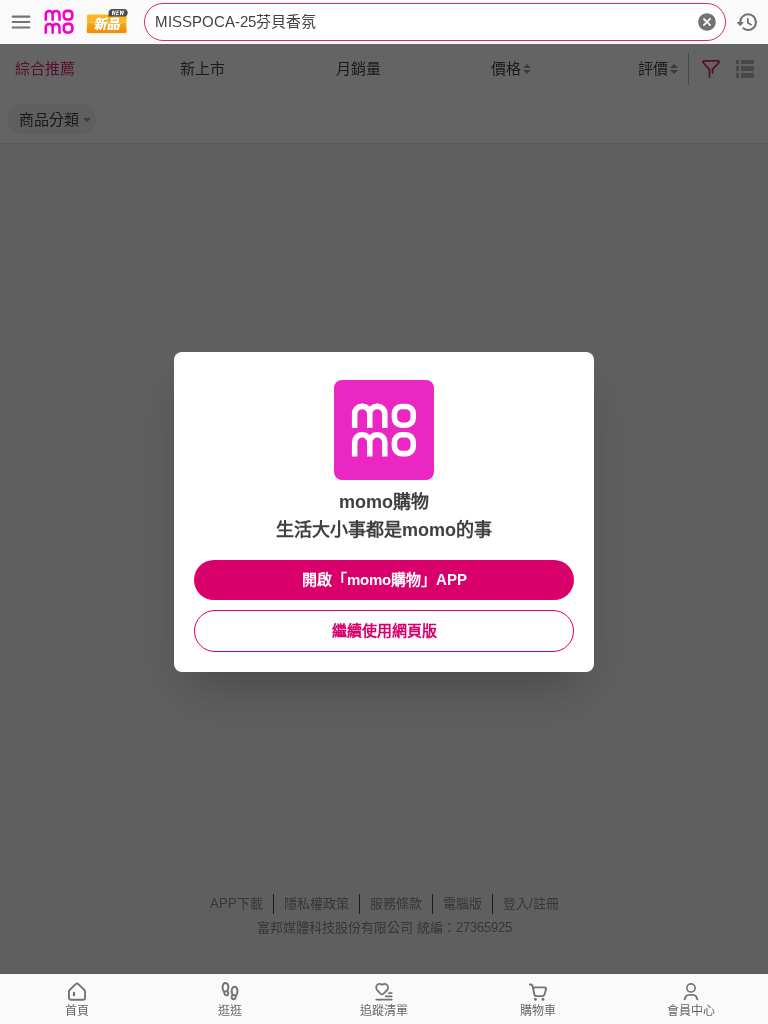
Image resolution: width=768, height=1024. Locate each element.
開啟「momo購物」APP (384, 579)
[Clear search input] (707, 22)
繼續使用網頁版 (384, 630)
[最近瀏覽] (747, 22)
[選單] (21, 22)
